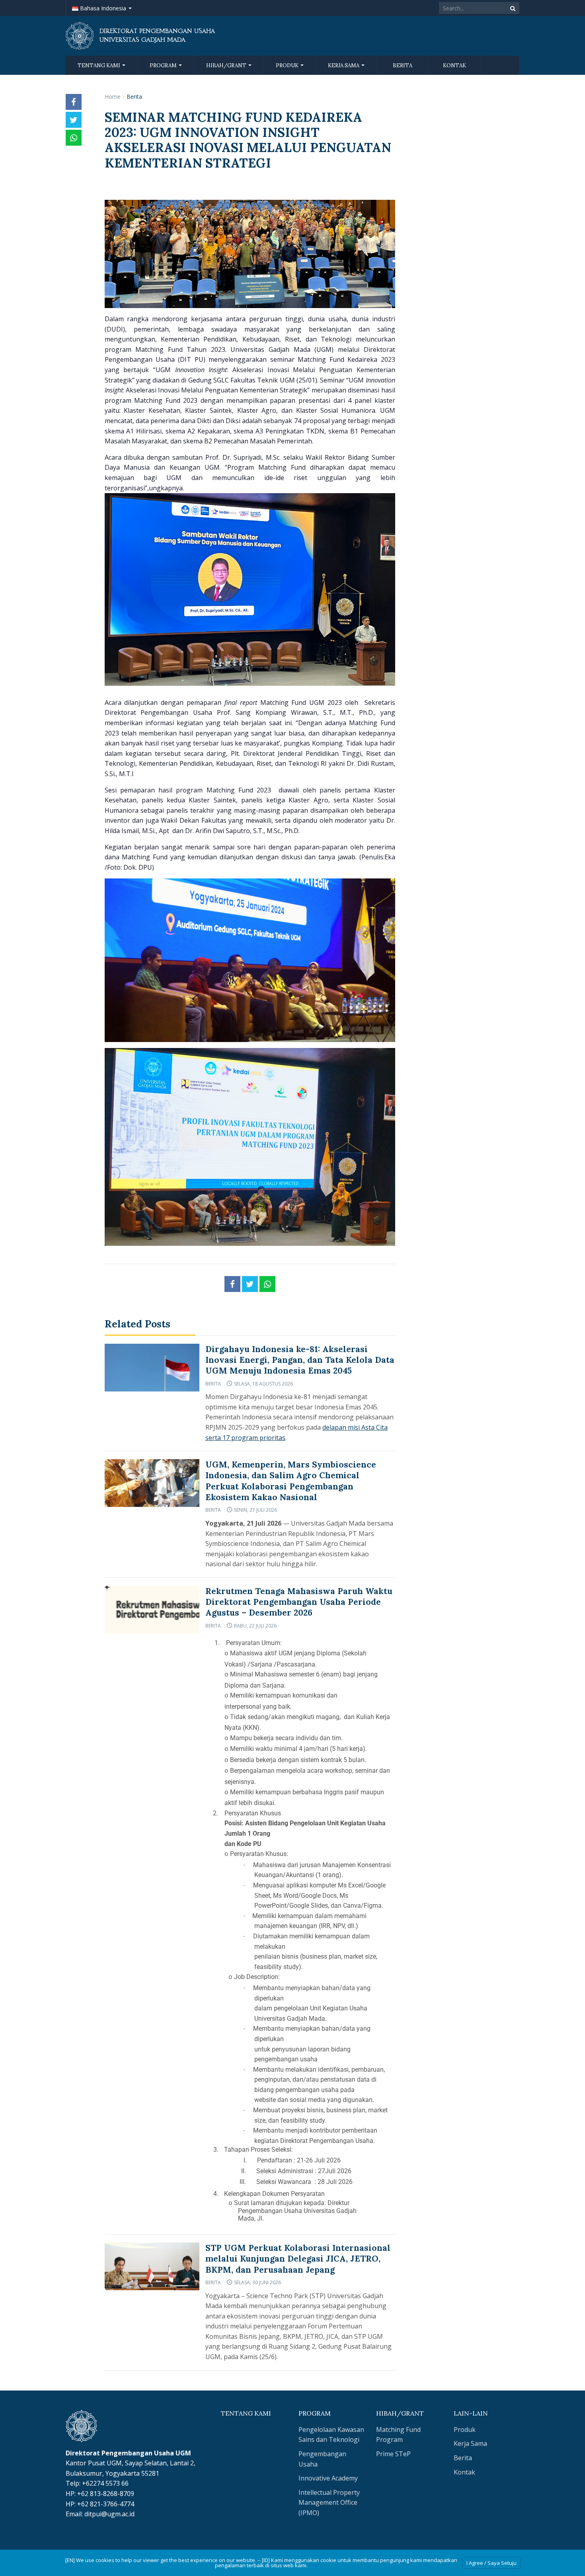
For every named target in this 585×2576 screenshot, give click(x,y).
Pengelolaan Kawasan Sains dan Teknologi (331, 2435)
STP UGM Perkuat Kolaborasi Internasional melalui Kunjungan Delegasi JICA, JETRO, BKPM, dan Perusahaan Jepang (298, 2259)
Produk (288, 65)
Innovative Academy (328, 2478)
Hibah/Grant (227, 65)
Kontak (454, 65)
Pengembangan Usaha (322, 2459)
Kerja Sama (344, 65)
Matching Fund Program (398, 2435)
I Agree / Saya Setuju (491, 2563)
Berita (403, 65)
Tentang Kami (99, 65)
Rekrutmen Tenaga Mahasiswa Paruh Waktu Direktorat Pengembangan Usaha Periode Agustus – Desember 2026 (299, 1602)
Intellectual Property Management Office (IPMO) (329, 2503)
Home (113, 97)
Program (164, 65)
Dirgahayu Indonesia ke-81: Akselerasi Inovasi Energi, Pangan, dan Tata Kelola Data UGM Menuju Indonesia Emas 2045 (300, 1360)
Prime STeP (393, 2454)
